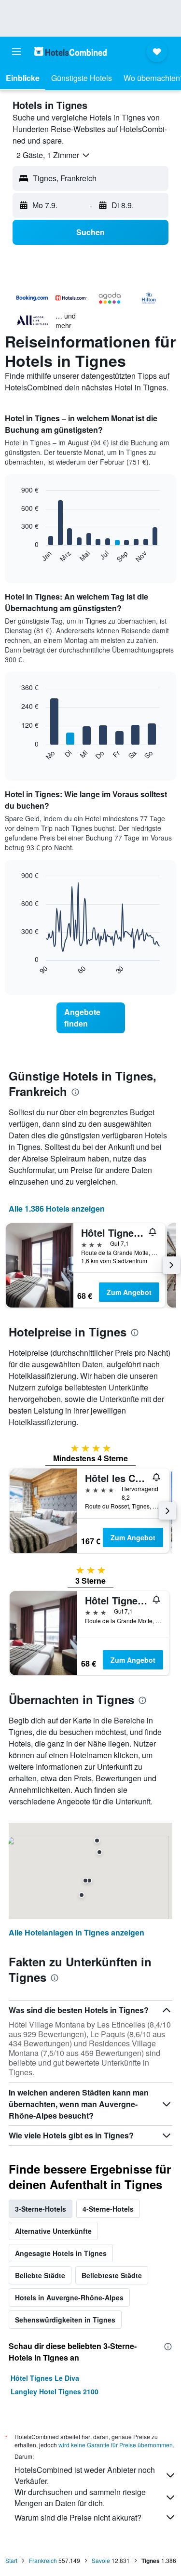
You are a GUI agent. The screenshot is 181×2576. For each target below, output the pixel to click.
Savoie (101, 2560)
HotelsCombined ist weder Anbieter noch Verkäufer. (85, 2475)
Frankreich (43, 2560)
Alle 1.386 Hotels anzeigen (57, 1208)
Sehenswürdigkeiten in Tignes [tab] (65, 2320)
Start (11, 2560)
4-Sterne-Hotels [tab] (108, 2209)
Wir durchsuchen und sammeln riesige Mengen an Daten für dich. (80, 2497)
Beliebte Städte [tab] (40, 2275)
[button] (16, 52)
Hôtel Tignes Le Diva (45, 2378)
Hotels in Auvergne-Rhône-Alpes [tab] (69, 2297)
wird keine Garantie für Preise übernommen (116, 2445)
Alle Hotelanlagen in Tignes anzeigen (77, 1932)
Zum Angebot (129, 1292)
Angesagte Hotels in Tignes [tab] (61, 2253)
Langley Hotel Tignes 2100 (55, 2391)
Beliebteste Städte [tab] (112, 2275)
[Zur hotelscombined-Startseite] (70, 51)
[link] (91, 1018)
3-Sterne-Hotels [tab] (41, 2209)
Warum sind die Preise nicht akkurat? (78, 2517)
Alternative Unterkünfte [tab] (53, 2231)
